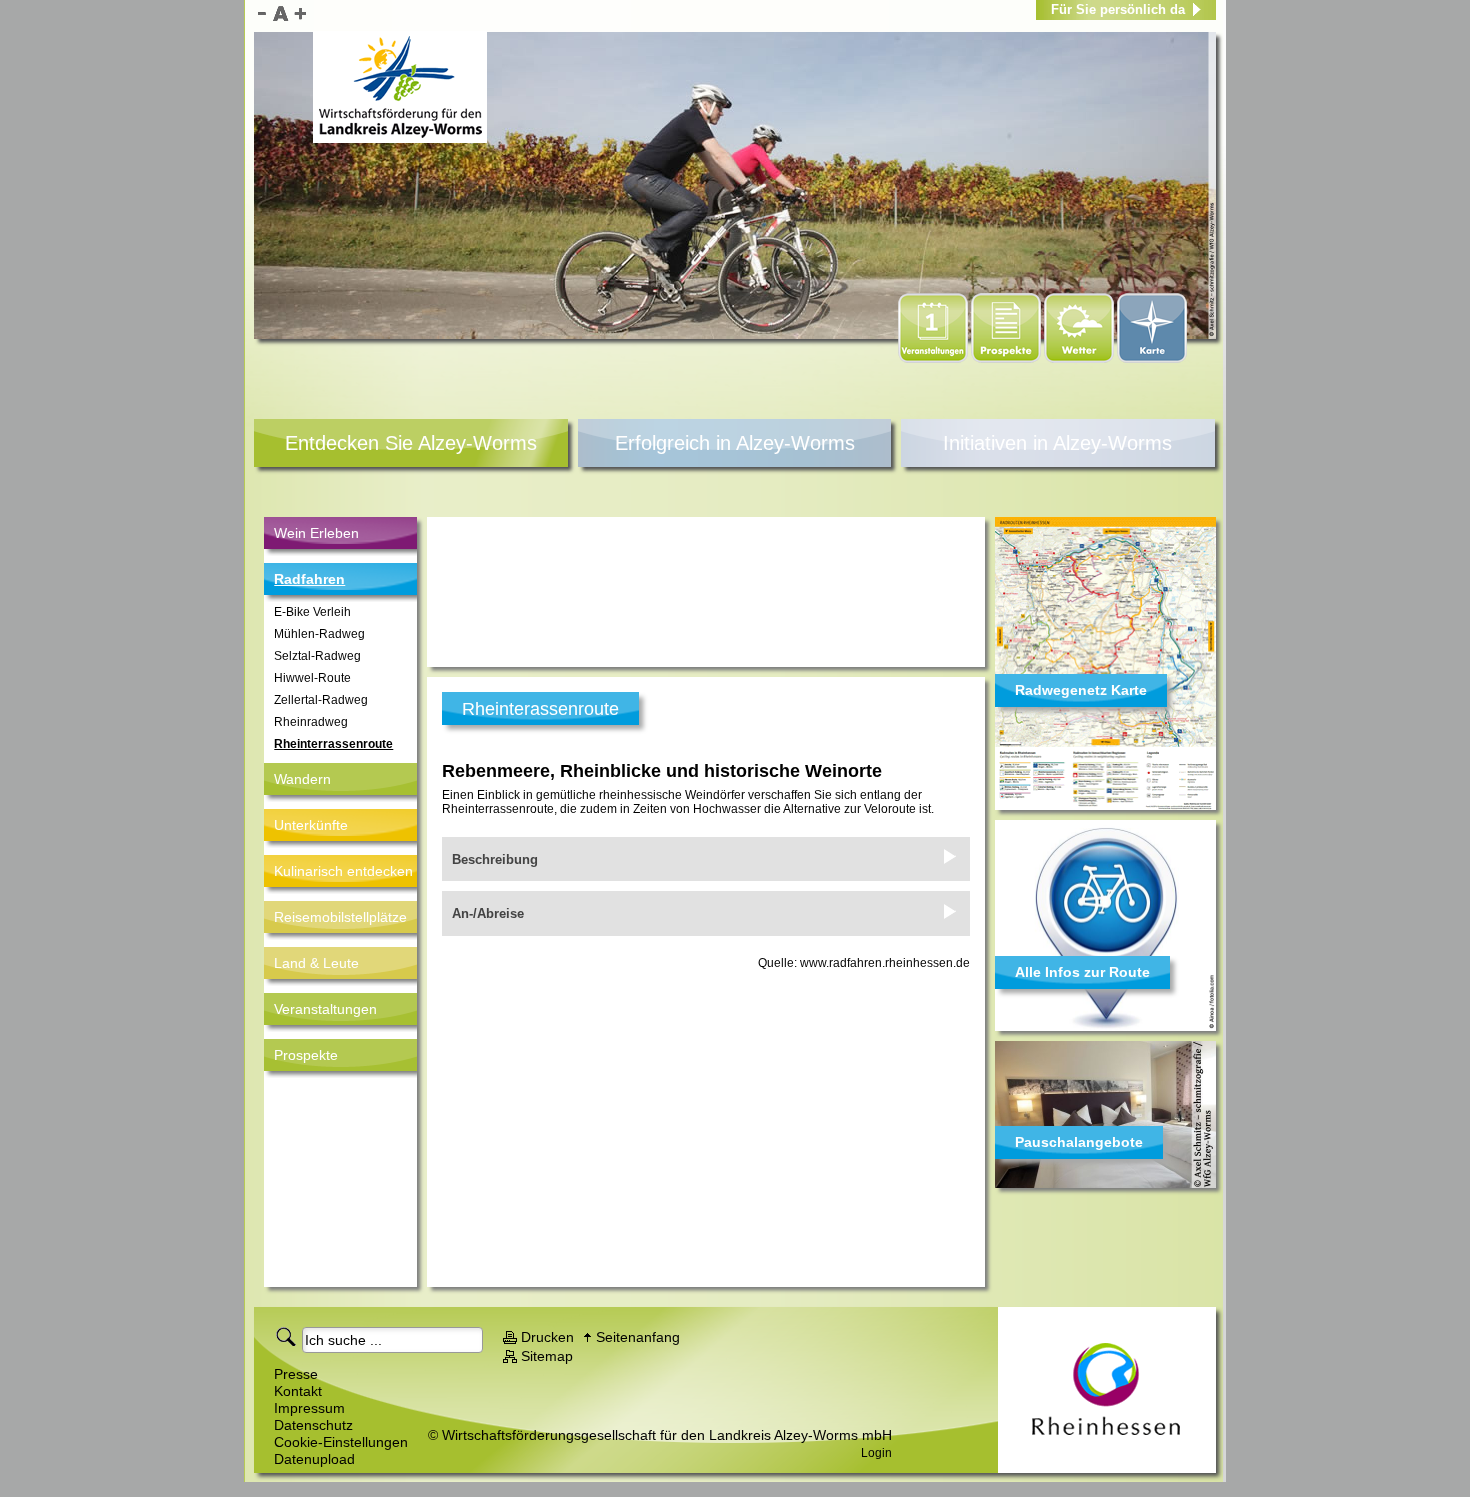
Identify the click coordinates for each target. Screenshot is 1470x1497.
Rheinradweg (311, 722)
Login (876, 1453)
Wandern (302, 779)
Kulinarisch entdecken (343, 871)
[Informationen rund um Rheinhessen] (1107, 1390)
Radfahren (309, 579)
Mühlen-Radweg (319, 634)
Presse (296, 1374)
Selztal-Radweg (317, 656)
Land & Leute (316, 963)
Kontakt (298, 1391)
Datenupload (314, 1459)
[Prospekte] (1007, 359)
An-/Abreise (488, 913)
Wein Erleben (316, 533)
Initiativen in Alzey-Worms (1057, 443)
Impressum (309, 1408)
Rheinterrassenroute (333, 744)
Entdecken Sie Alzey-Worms (411, 443)
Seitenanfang (638, 1337)
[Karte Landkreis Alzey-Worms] (1152, 359)
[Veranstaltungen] (934, 359)
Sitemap (547, 1356)
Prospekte (306, 1055)
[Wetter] (1080, 359)
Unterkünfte (311, 825)
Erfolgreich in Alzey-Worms (735, 443)
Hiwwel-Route (312, 678)
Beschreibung (495, 859)
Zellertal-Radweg (321, 700)
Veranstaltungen (325, 1009)
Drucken (547, 1337)
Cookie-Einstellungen (341, 1442)
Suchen (289, 1336)
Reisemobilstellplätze (340, 917)
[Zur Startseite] (400, 87)
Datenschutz (313, 1425)
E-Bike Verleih (312, 612)
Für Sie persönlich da (1118, 9)
